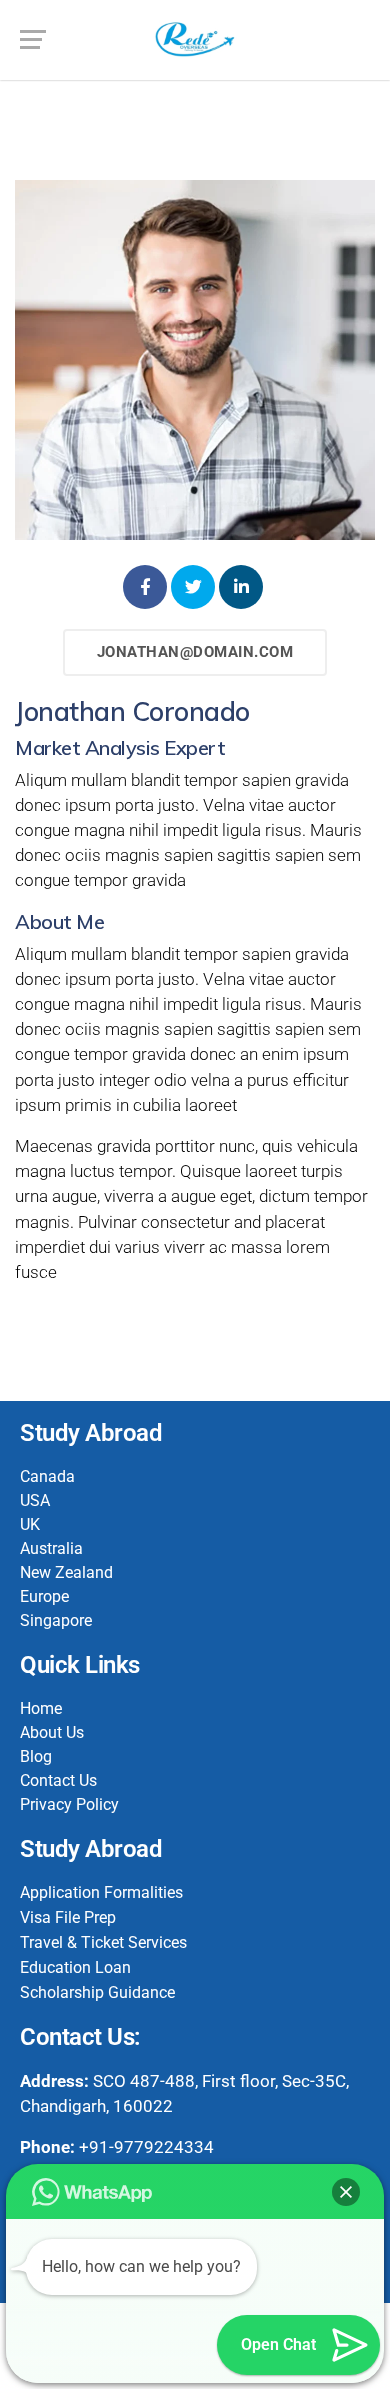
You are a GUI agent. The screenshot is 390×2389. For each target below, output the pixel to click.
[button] (346, 2192)
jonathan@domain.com (195, 652)
